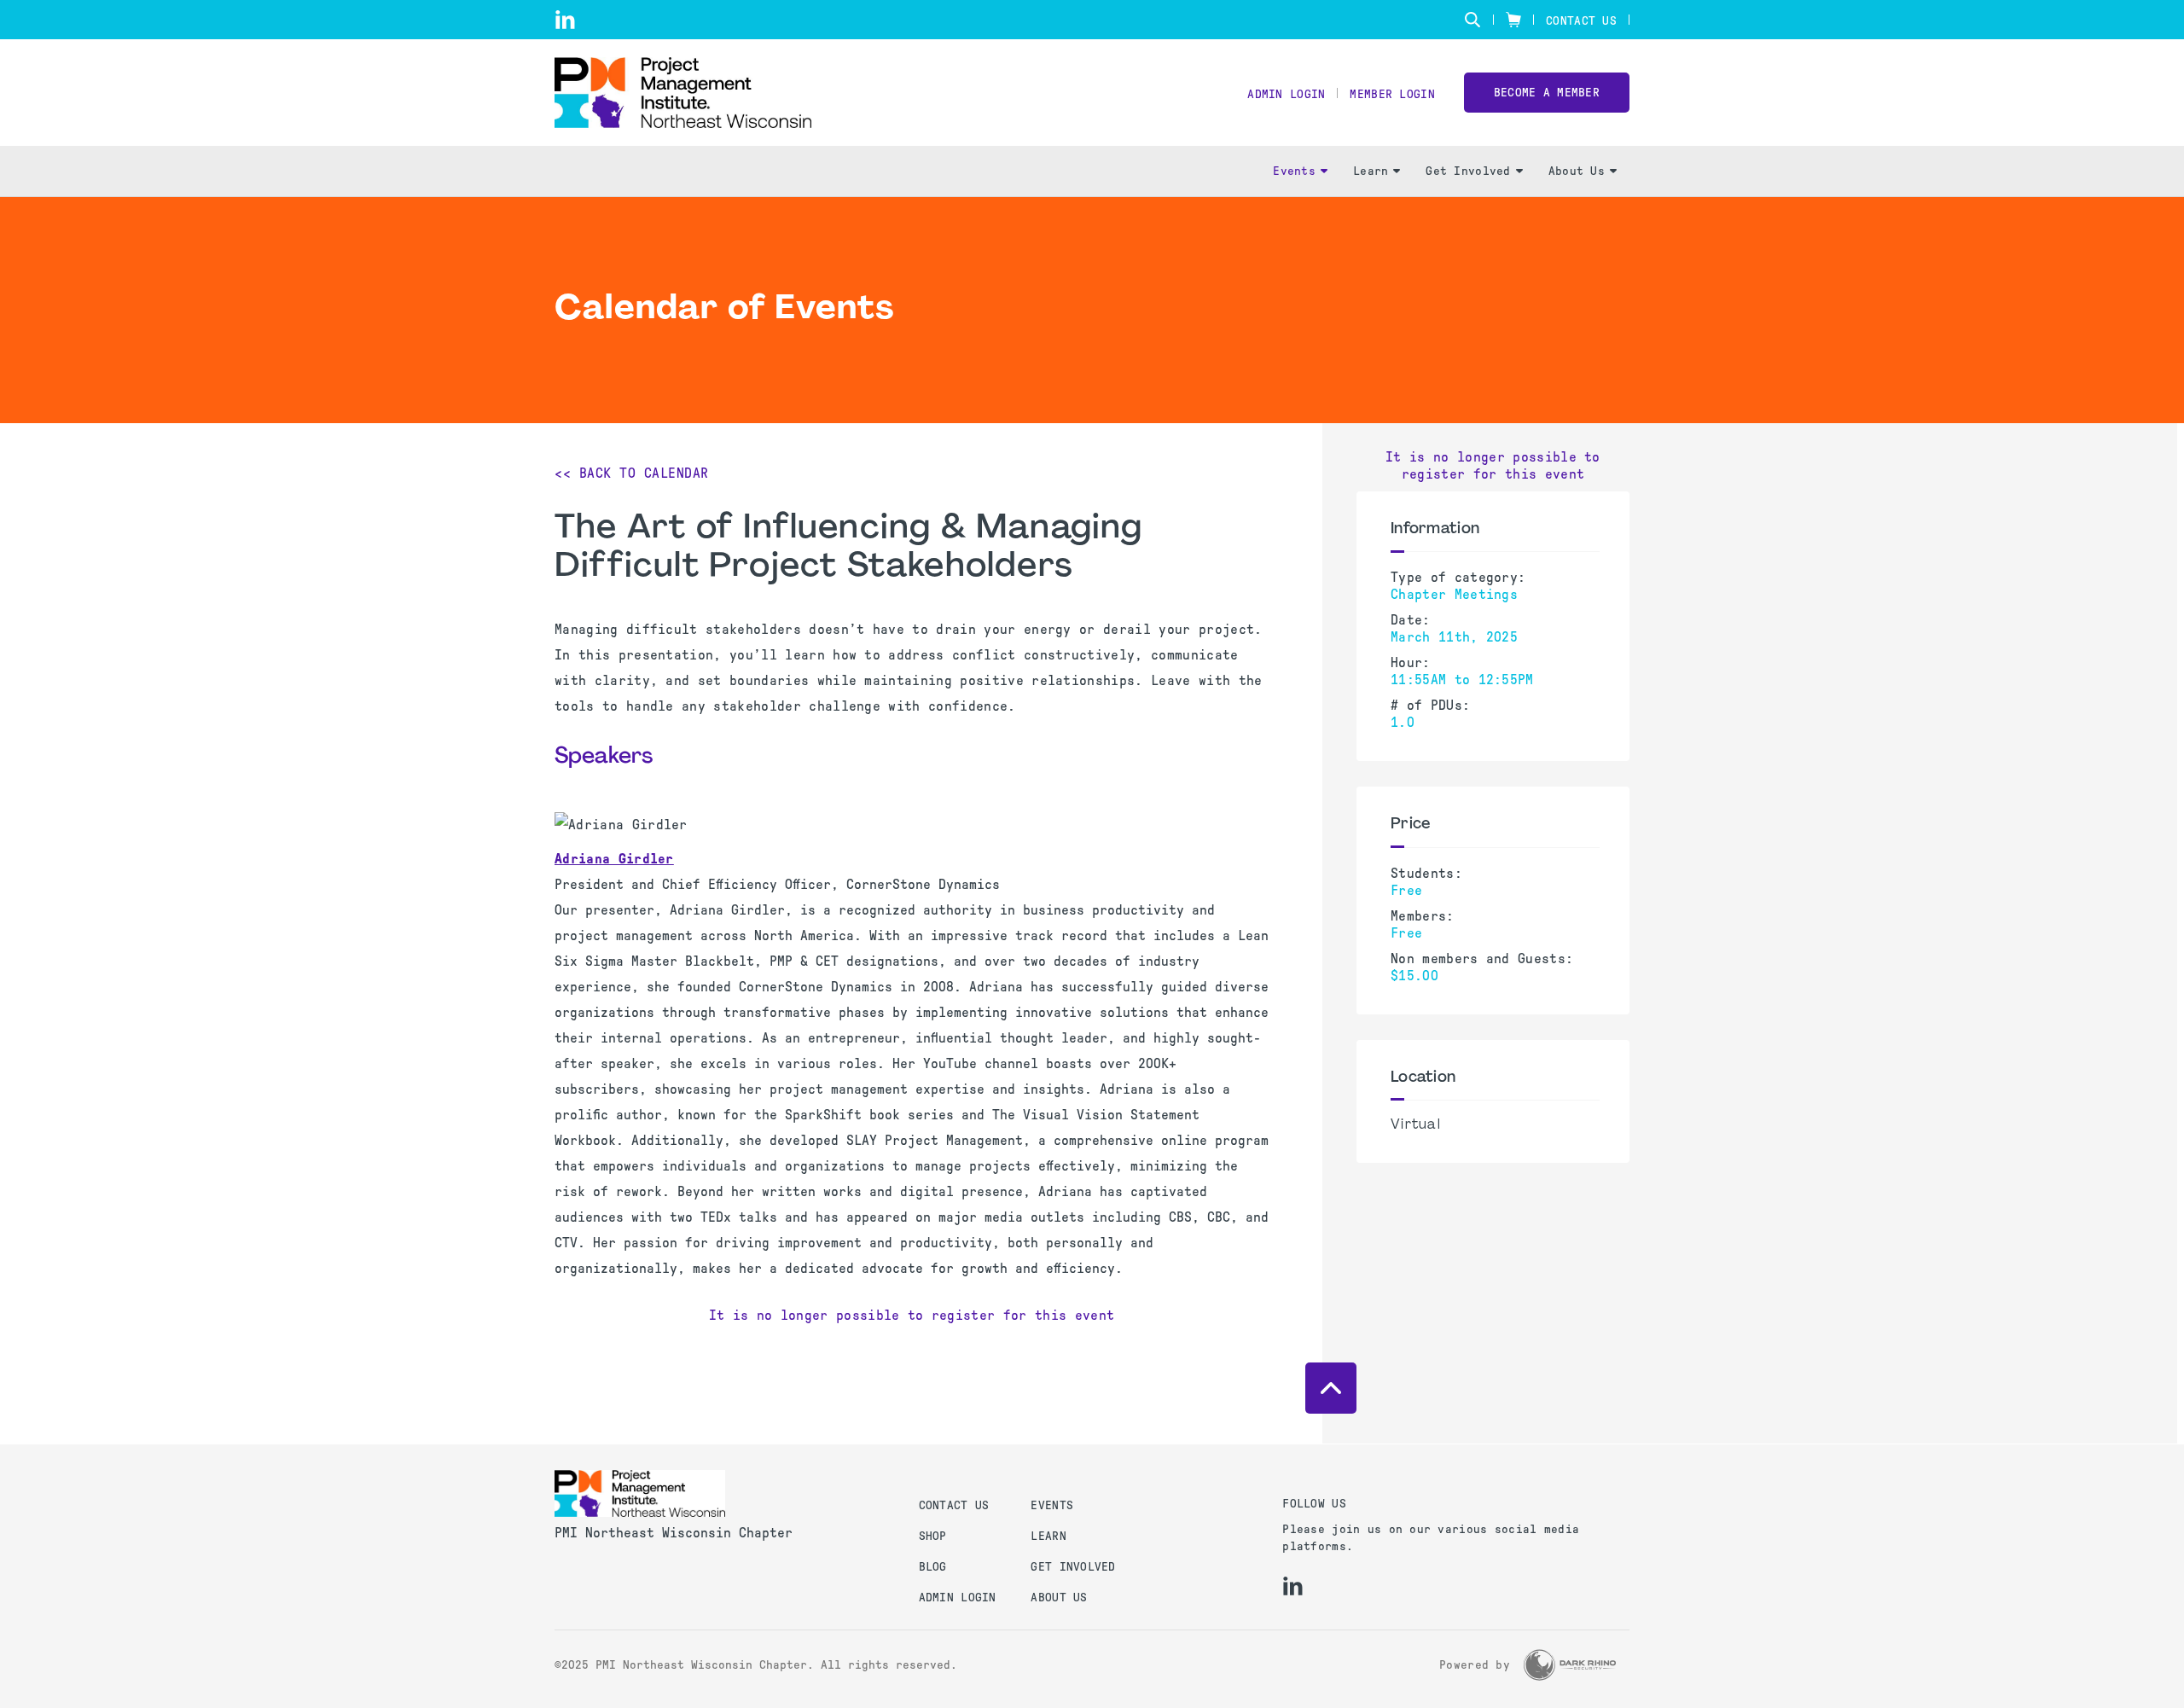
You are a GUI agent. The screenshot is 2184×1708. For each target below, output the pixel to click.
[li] (565, 20)
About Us (1577, 171)
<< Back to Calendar (632, 473)
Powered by (1475, 1665)
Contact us (954, 1505)
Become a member (1547, 93)
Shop (933, 1536)
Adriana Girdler (614, 859)
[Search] (1472, 20)
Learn (1371, 171)
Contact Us (1581, 21)
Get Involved (1468, 171)
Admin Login (1286, 94)
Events (1294, 171)
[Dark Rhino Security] (1570, 1665)
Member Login (1392, 94)
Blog (933, 1567)
